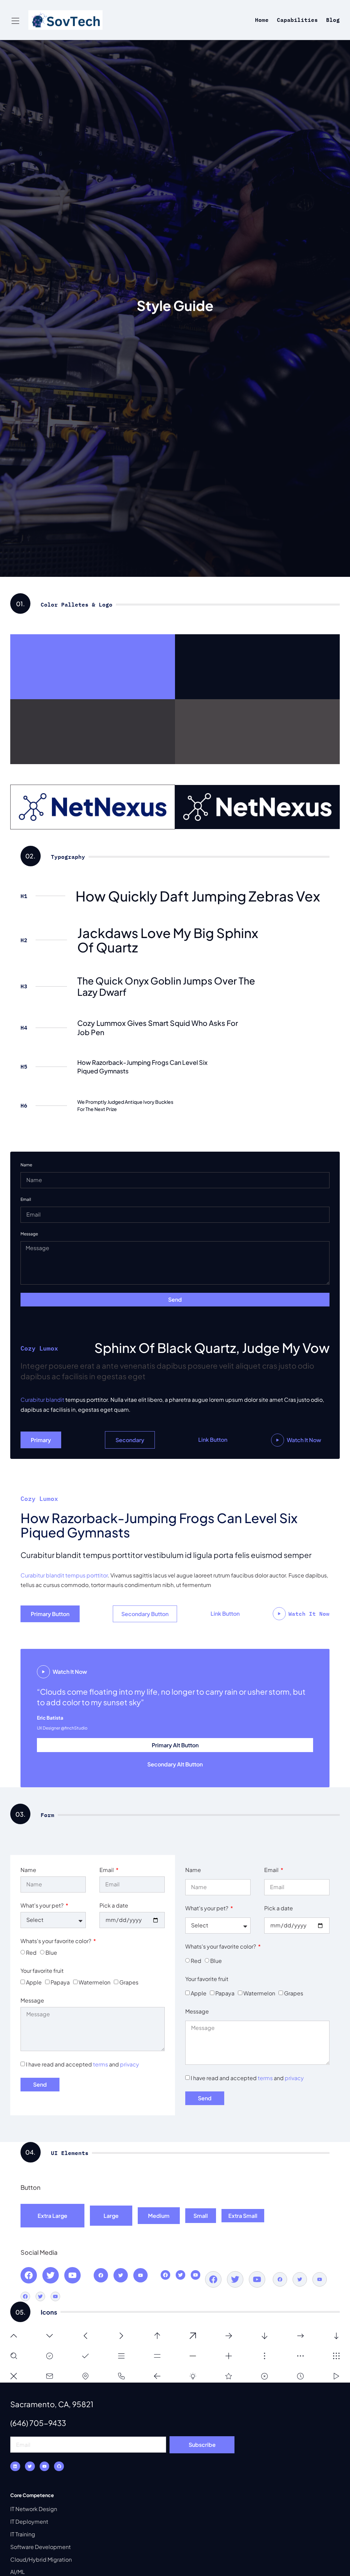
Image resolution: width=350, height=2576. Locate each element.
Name (26, 1165)
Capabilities (297, 20)
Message (29, 1234)
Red (31, 1953)
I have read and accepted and (83, 2064)
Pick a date (114, 1905)
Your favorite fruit (42, 1971)
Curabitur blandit (42, 1400)
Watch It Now (304, 1440)
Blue (51, 1953)
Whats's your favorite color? (56, 1941)
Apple (34, 1982)
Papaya (60, 1982)
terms (100, 2064)
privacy (130, 2064)
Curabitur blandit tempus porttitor (64, 1575)
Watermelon (95, 1982)
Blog (333, 20)
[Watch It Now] (278, 1440)
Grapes (129, 1982)
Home (262, 20)
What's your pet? (43, 1905)
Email (26, 1199)
